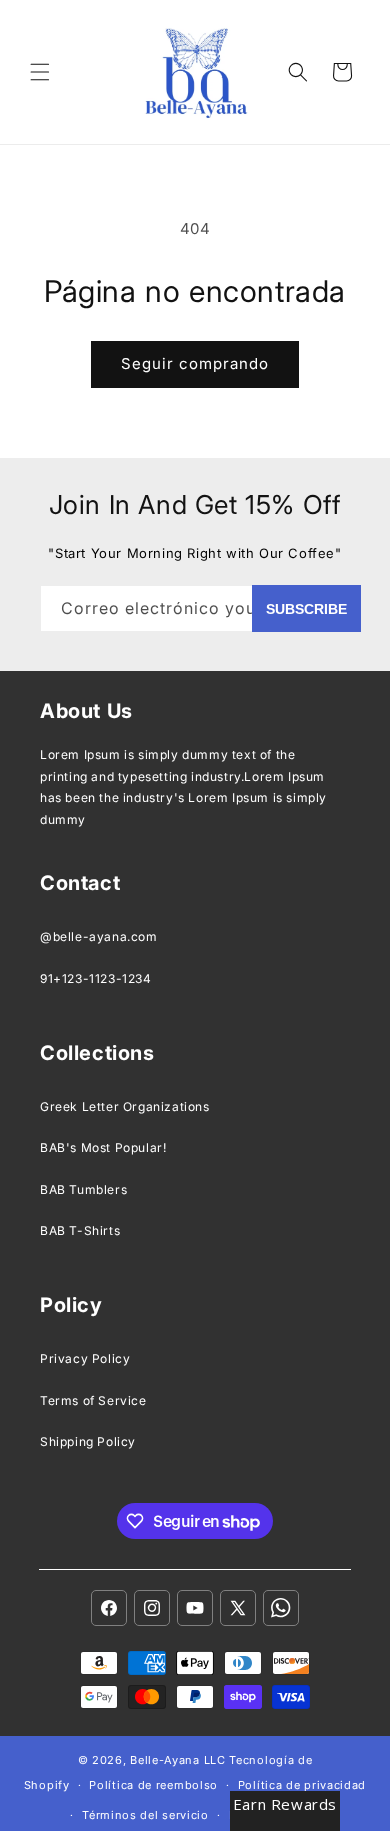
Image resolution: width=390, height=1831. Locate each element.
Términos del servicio (145, 1815)
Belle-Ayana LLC (178, 1760)
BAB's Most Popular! (103, 1147)
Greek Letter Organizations (125, 1106)
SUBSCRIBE (306, 609)
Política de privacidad (302, 1785)
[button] (40, 72)
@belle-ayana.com (99, 936)
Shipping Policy (88, 1441)
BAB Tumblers (83, 1189)
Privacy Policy (85, 1358)
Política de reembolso (153, 1785)
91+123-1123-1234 (96, 978)
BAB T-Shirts (80, 1230)
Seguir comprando (195, 363)
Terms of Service (93, 1400)
